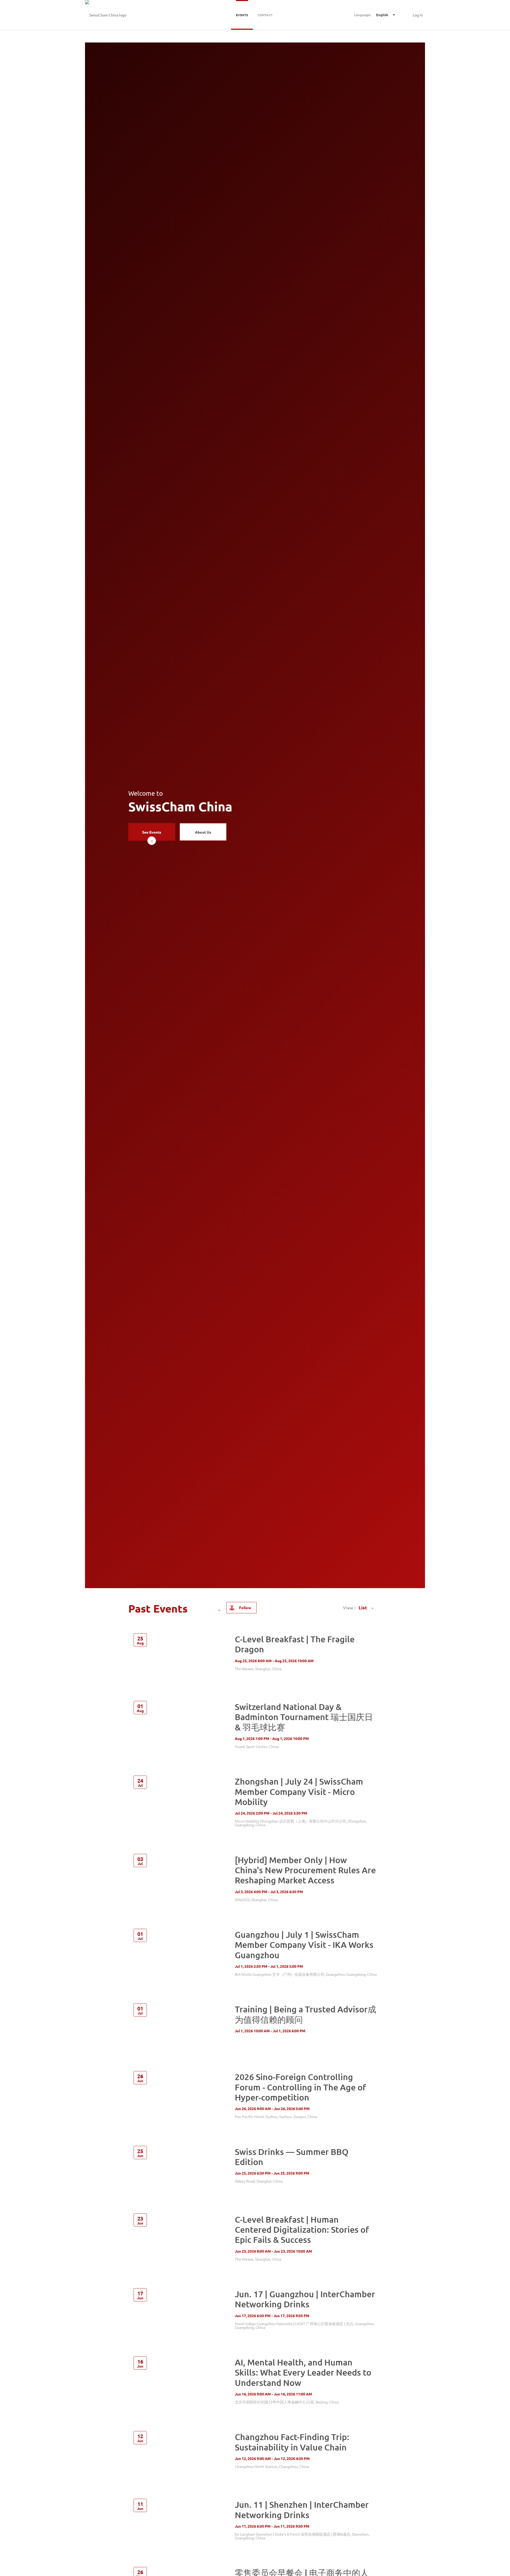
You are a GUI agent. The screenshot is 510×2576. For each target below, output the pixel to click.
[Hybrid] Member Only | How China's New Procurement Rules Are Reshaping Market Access (305, 1870)
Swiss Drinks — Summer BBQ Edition (292, 2157)
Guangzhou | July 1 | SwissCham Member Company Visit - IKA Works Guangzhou (304, 1945)
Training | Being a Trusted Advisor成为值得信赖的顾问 (305, 2014)
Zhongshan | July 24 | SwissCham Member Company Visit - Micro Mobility (299, 1791)
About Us (203, 832)
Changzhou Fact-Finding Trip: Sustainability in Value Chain (292, 2442)
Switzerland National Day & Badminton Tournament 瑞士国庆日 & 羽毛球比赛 (304, 1717)
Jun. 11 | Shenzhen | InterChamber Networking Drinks (302, 2509)
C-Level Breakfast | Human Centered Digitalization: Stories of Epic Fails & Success (302, 2230)
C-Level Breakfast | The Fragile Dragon (295, 1644)
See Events (152, 832)
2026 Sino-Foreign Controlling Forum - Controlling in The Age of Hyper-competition (300, 2087)
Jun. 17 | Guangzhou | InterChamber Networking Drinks (305, 2299)
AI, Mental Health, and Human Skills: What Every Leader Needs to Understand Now (303, 2372)
